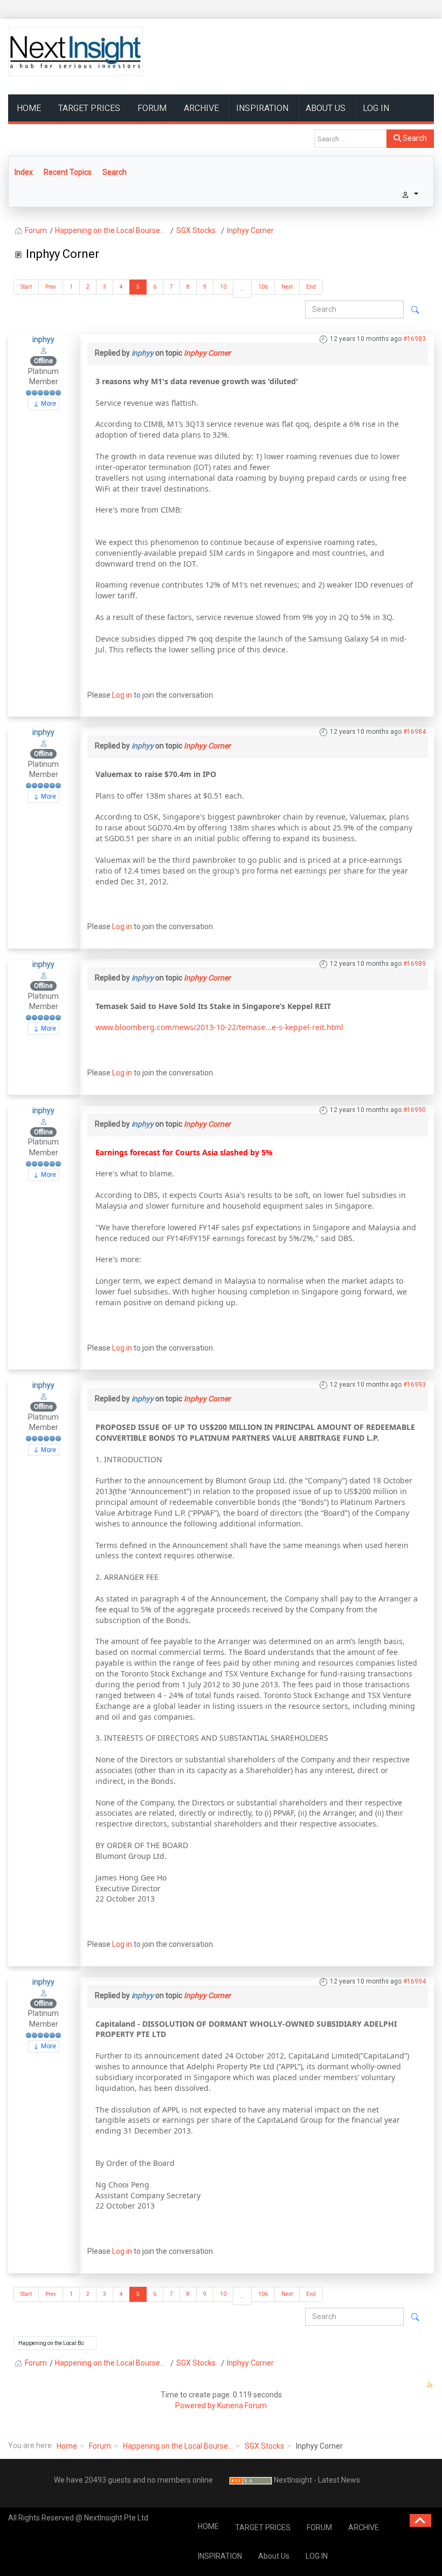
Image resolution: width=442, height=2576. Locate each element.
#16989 (415, 964)
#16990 (415, 1110)
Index (24, 172)
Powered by (195, 2405)
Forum (100, 2446)
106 (263, 287)
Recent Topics (68, 172)
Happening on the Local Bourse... (178, 2446)
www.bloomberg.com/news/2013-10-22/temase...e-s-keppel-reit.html (219, 1027)
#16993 (415, 1385)
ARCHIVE (201, 108)
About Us (326, 108)
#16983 (415, 339)
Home (67, 2446)
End (311, 287)
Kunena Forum (242, 2405)
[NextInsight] (75, 52)
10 (223, 287)
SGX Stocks (264, 2446)
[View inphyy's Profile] (44, 350)
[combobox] (351, 139)
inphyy (43, 339)
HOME (29, 108)
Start (26, 287)
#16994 (415, 1981)
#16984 (415, 732)
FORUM (152, 108)
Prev (51, 287)
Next (287, 287)
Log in (122, 695)
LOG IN (376, 108)
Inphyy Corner (207, 353)
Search (414, 138)
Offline (43, 361)
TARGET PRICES (89, 108)
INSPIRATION (262, 108)
